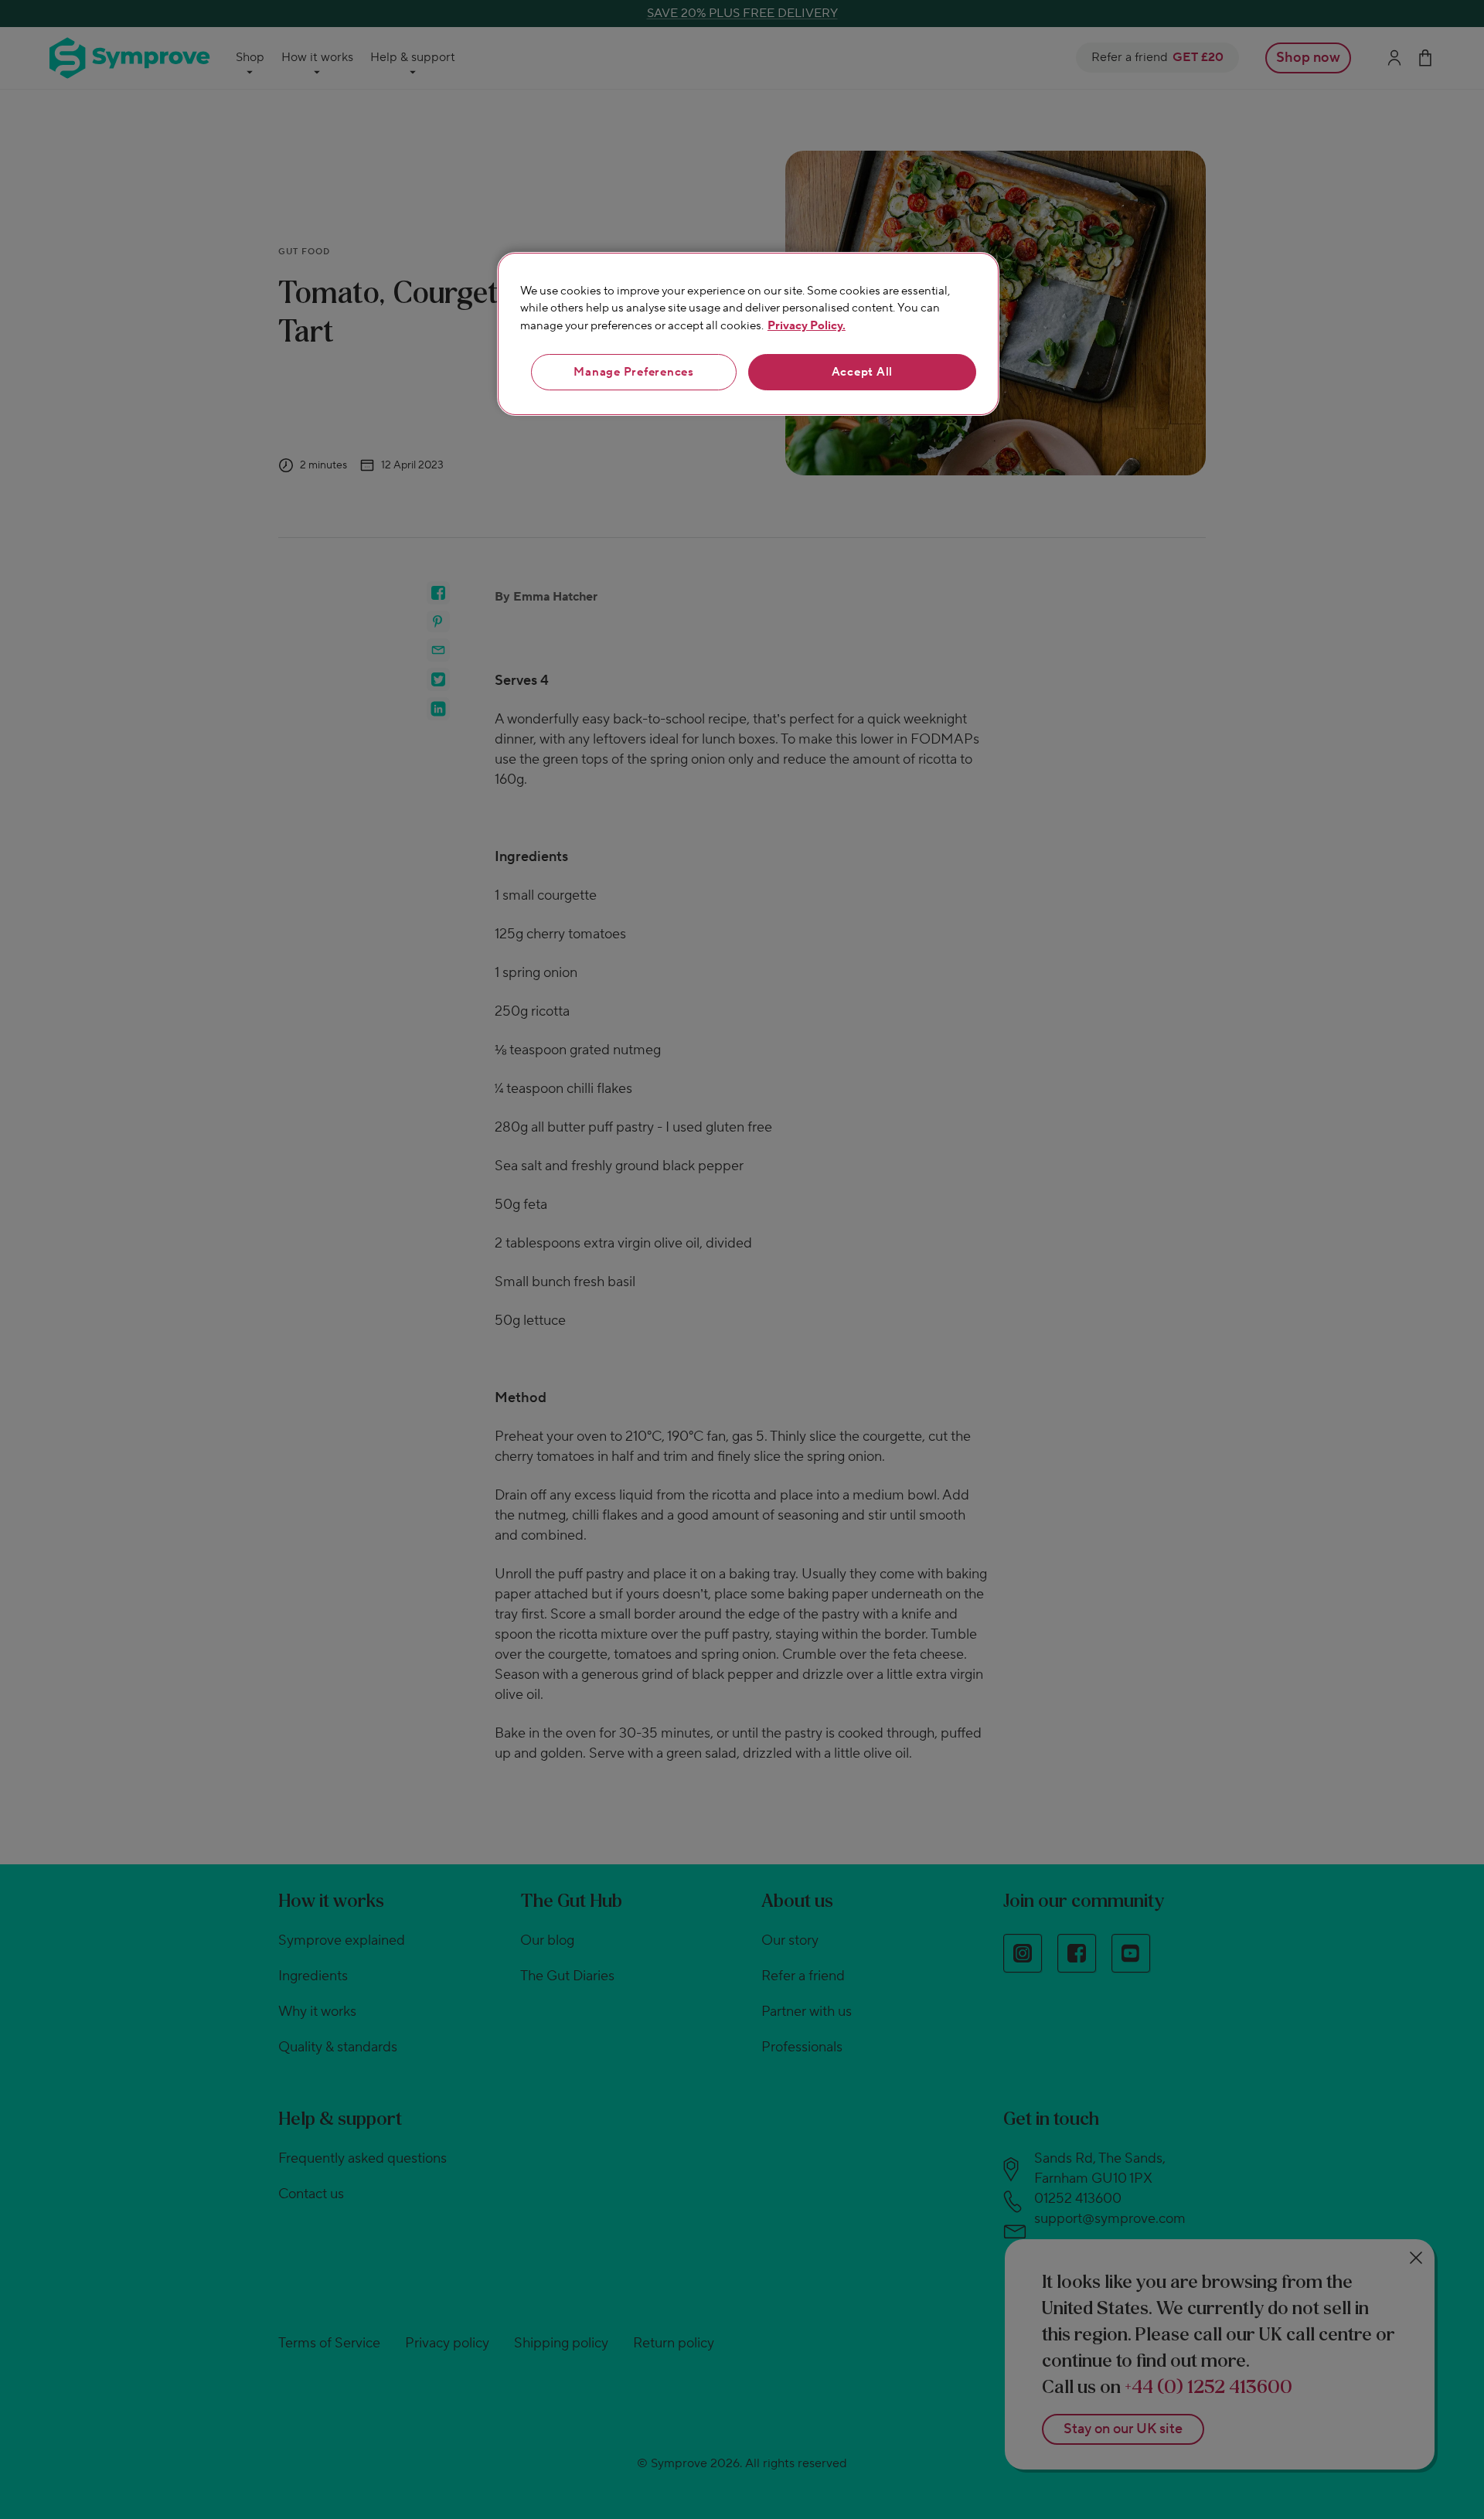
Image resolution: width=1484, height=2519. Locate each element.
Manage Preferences (634, 372)
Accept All (863, 372)
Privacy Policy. (807, 326)
